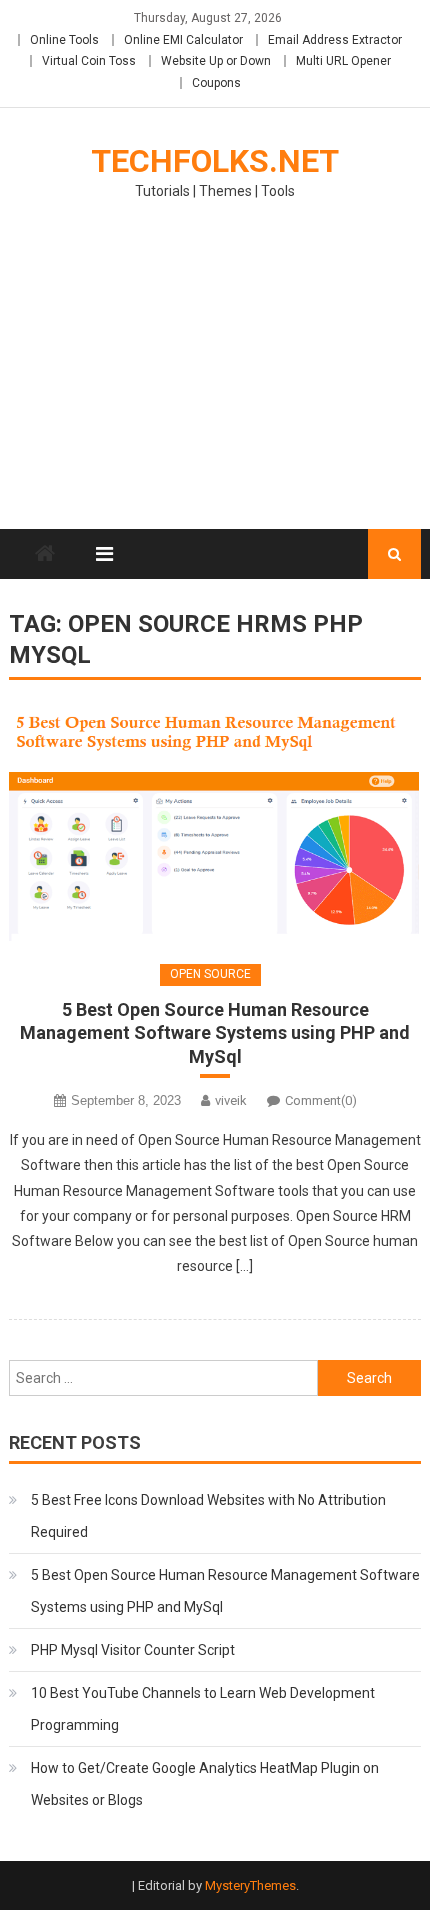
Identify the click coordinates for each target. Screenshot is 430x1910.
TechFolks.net (215, 161)
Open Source (210, 974)
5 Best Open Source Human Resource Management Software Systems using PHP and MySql (215, 1033)
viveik (231, 1100)
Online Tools (64, 40)
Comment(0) (321, 1100)
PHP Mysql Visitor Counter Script (133, 1650)
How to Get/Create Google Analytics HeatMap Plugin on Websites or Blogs (205, 1784)
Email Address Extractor (335, 40)
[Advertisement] (215, 377)
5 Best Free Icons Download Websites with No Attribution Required (208, 1516)
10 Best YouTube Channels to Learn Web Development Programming (203, 1709)
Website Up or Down (216, 61)
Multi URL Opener (343, 61)
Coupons (216, 83)
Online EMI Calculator (183, 40)
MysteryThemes (250, 1885)
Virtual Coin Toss (89, 61)
